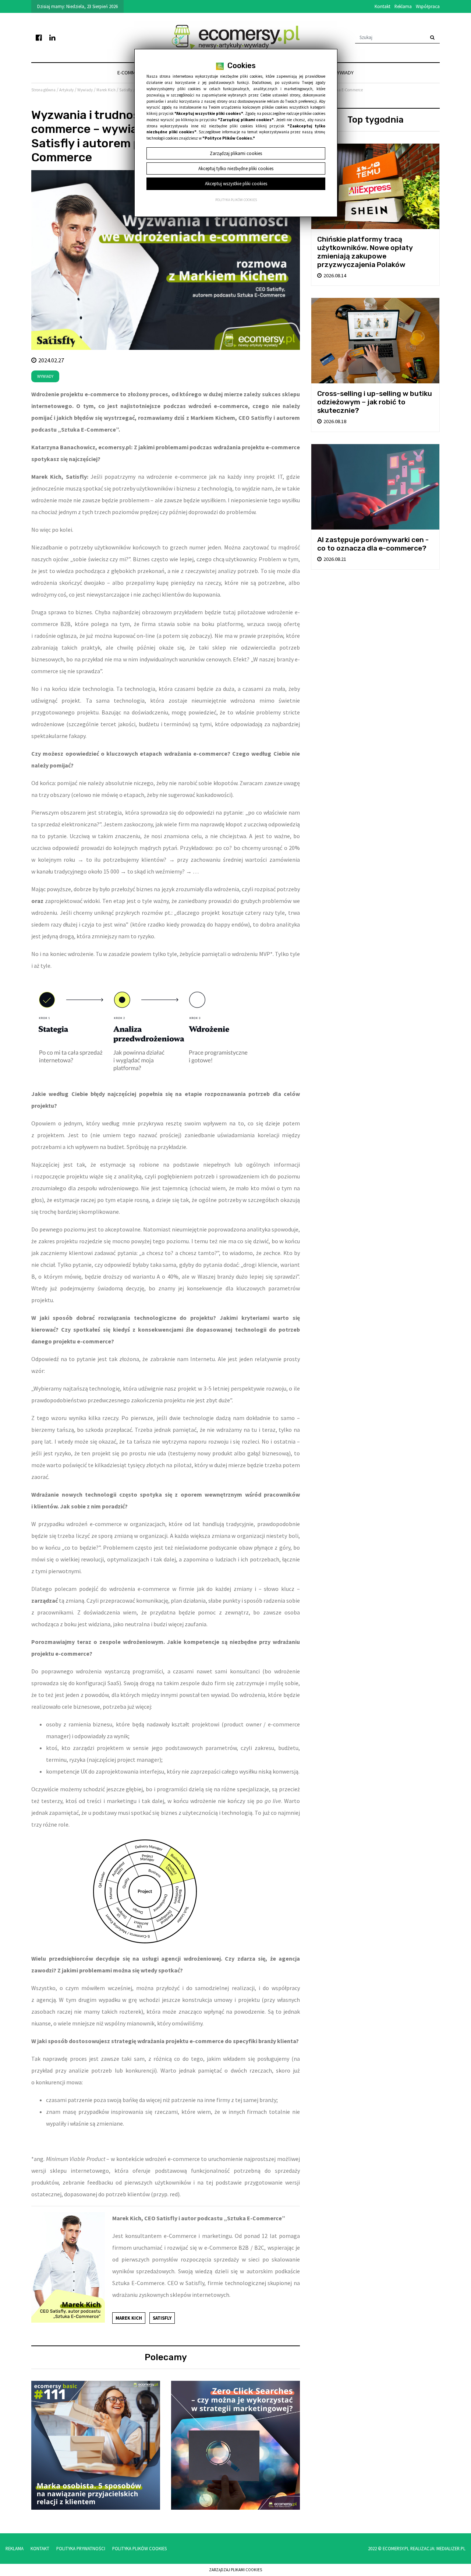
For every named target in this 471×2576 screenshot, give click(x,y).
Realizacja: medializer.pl (438, 2548)
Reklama (403, 6)
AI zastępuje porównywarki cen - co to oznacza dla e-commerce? (373, 544)
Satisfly (162, 2318)
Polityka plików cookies (236, 200)
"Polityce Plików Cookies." (229, 138)
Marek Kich (129, 2318)
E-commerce (132, 73)
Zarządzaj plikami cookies (235, 2570)
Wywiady (343, 73)
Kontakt (383, 6)
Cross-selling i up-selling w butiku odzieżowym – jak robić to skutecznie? (375, 402)
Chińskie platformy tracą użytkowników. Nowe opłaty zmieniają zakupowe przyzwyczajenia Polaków (365, 252)
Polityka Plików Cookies (139, 2548)
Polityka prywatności (81, 2548)
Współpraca (428, 6)
